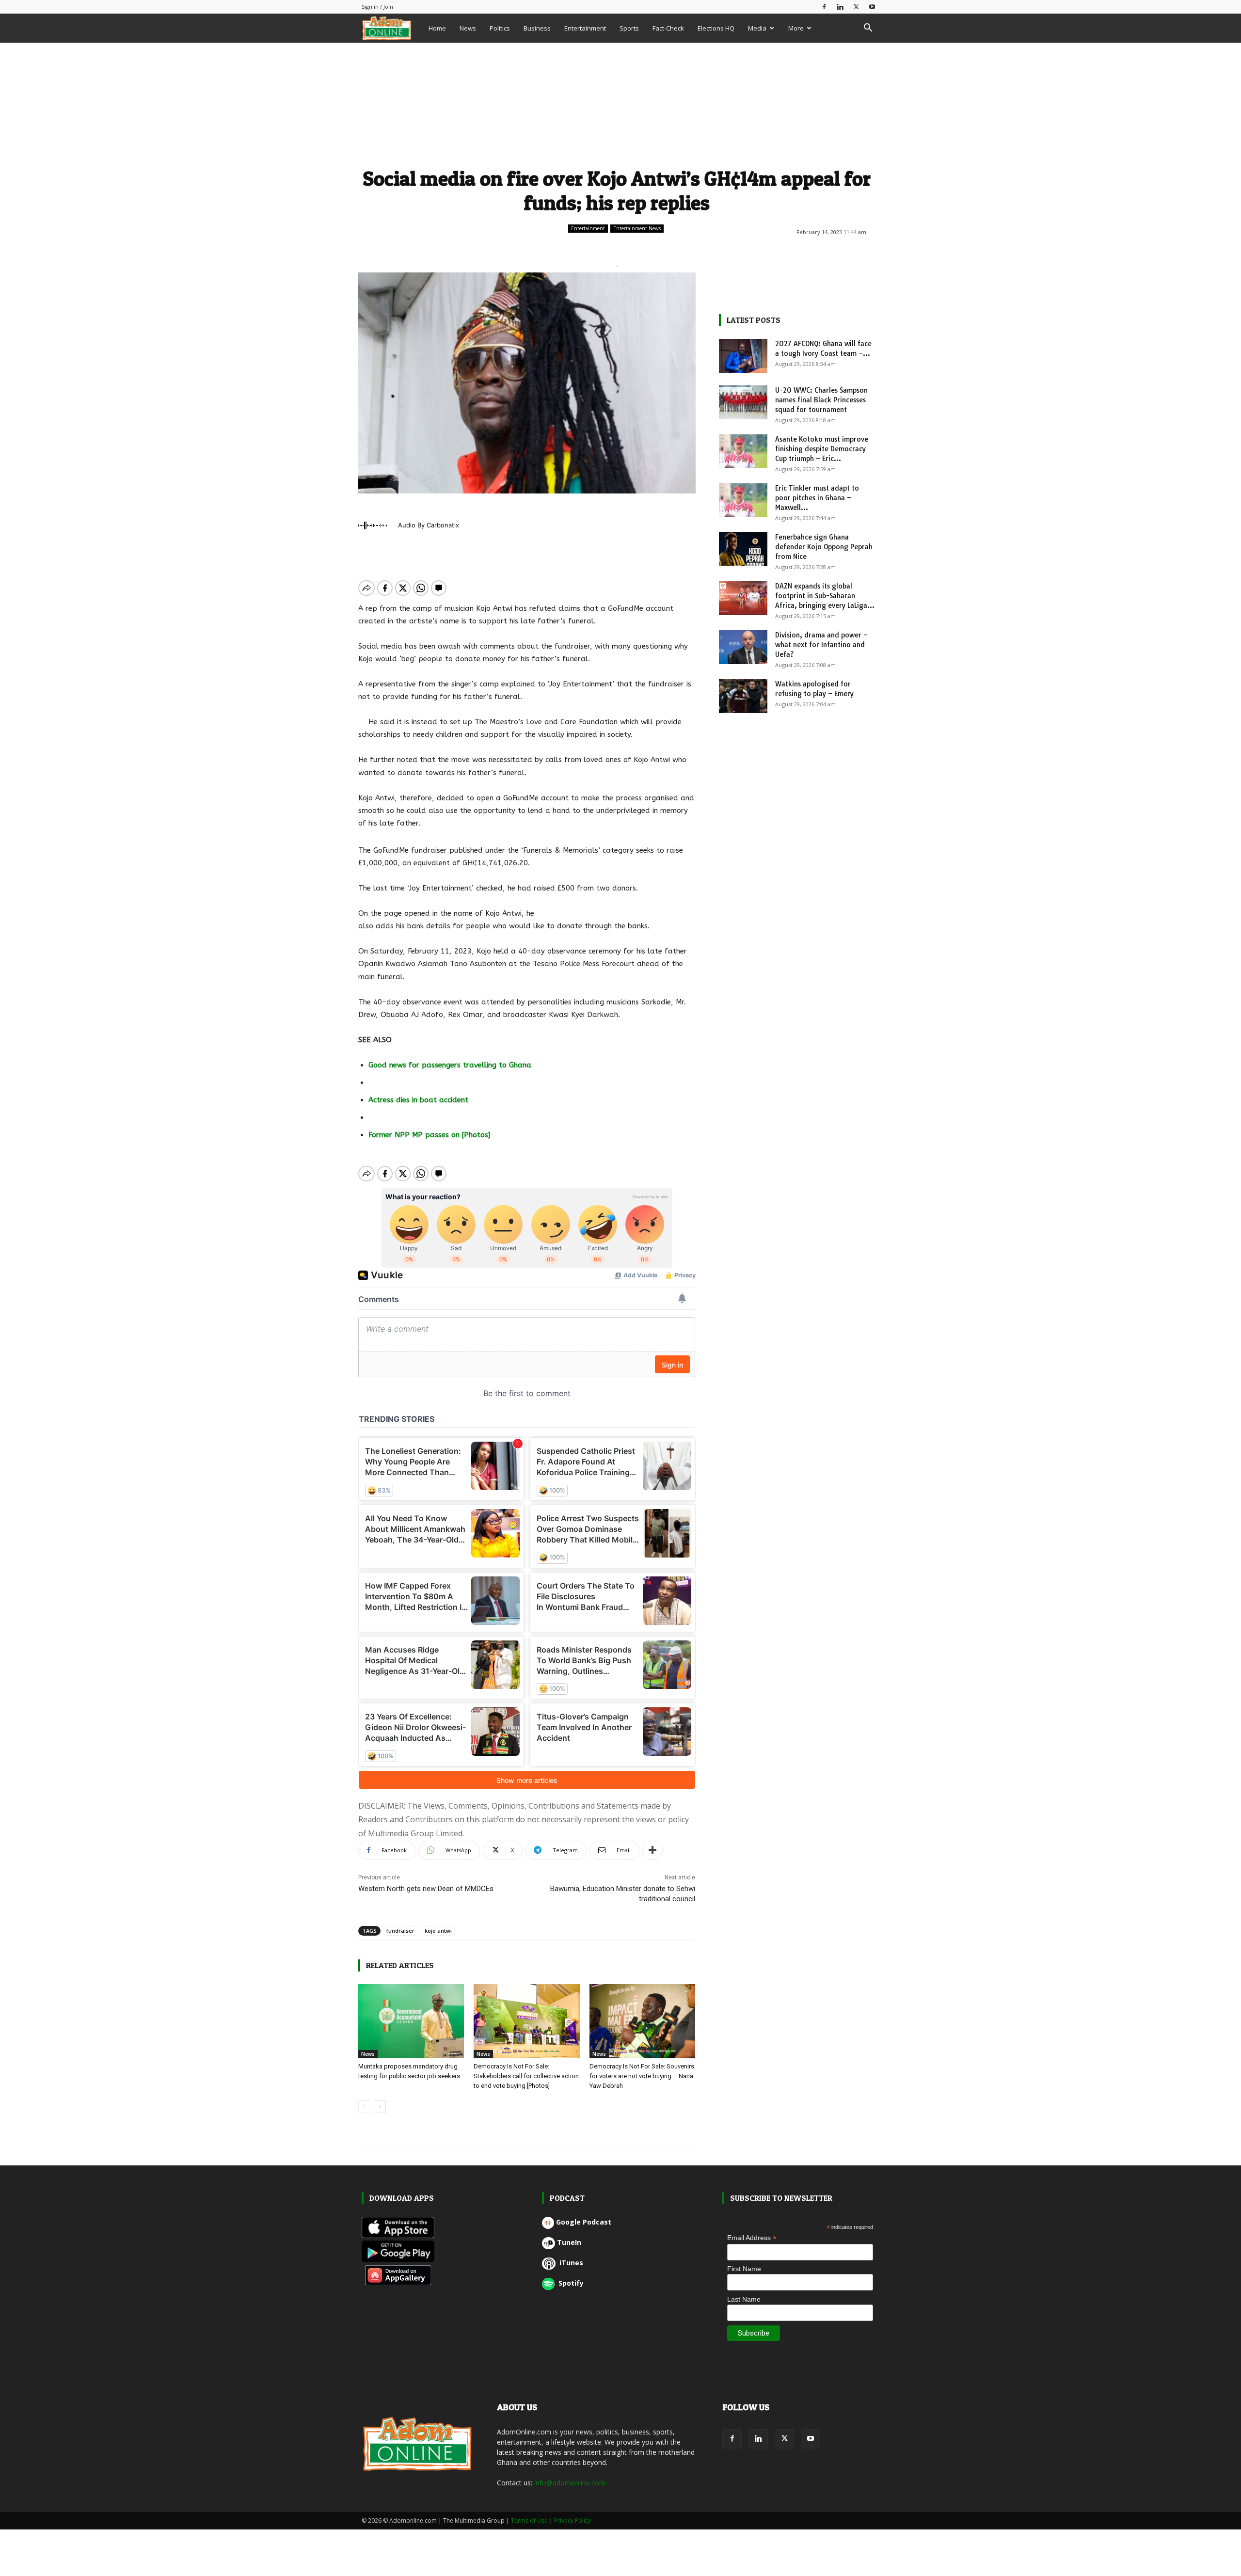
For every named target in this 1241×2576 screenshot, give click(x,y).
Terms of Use (529, 2520)
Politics (500, 28)
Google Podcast (584, 2222)
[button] (868, 29)
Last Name (744, 2299)
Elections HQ (716, 28)
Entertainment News (637, 228)
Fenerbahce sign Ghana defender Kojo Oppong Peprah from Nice (824, 547)
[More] (652, 1850)
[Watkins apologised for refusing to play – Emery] (743, 696)
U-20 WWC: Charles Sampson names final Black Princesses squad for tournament (821, 400)
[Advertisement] (617, 103)
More (796, 28)
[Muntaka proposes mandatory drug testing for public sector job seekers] (411, 2021)
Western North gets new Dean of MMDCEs (426, 1889)
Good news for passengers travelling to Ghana (450, 1065)
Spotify (570, 2283)
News (468, 28)
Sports (629, 28)
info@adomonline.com (570, 2483)
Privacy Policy (573, 2520)
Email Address (752, 2238)
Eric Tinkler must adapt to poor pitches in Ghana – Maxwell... (817, 498)
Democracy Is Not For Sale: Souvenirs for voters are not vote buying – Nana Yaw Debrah (642, 2076)
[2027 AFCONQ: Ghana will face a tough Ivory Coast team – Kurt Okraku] (743, 356)
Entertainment (585, 28)
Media (757, 28)
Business (537, 28)
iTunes (570, 2263)
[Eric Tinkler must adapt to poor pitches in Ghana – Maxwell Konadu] (743, 500)
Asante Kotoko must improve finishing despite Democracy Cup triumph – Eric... (822, 449)
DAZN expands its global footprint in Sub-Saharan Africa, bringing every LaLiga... (825, 596)
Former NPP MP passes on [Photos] (429, 1135)
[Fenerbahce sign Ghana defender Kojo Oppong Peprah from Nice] (743, 549)
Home (437, 28)
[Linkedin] (840, 7)
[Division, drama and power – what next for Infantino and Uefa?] (743, 647)
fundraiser (400, 1931)
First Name (744, 2269)
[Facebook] (824, 7)
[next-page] (380, 2107)
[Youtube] (872, 7)
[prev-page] (364, 2107)
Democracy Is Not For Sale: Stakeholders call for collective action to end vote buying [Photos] (526, 2076)
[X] (856, 7)
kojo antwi (438, 1931)
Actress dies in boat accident (418, 1100)
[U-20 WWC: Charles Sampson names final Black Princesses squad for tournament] (743, 402)
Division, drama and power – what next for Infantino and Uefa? (821, 645)
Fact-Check (668, 28)
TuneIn (569, 2242)
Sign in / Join (377, 7)
